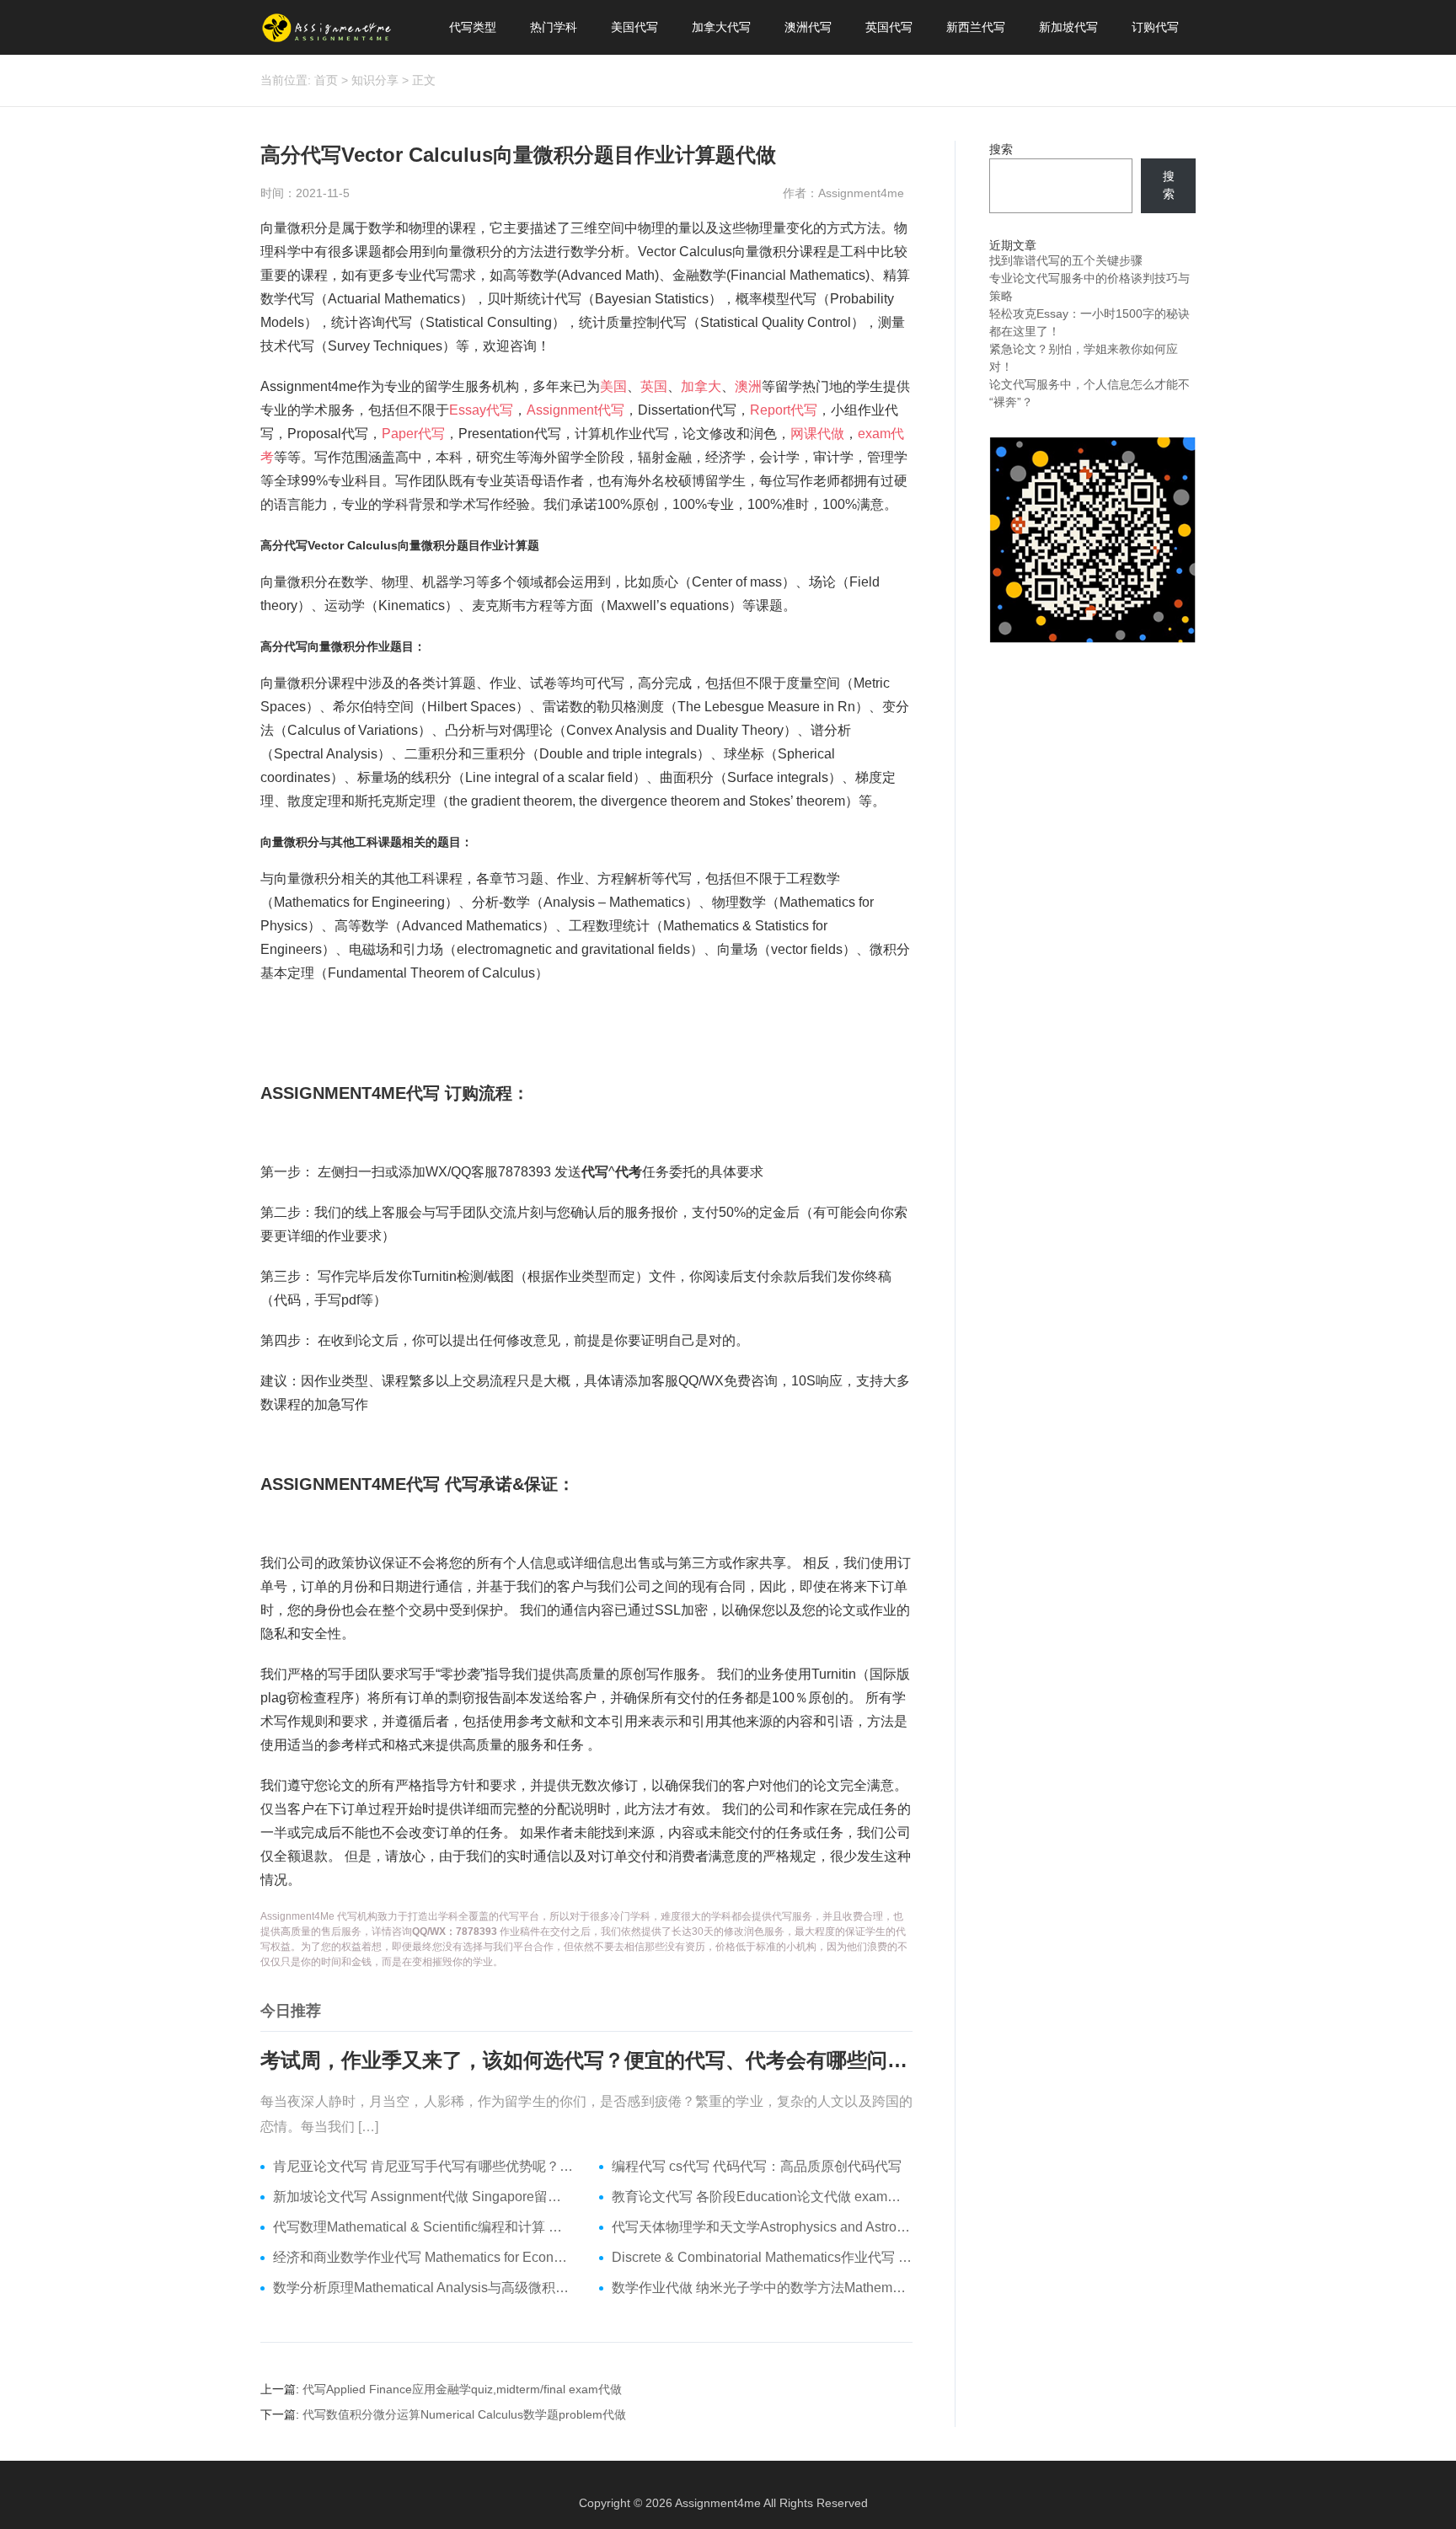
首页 (326, 80)
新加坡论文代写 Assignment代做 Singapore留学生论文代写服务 (423, 2197)
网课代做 (817, 434)
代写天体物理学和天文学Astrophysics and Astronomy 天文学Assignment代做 (762, 2227)
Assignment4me (718, 2503)
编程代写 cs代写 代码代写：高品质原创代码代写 (757, 2166)
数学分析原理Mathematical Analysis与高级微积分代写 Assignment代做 (423, 2288)
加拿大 (701, 386)
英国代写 (889, 27)
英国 (654, 386)
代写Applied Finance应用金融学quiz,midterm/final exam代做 (462, 2389)
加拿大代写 (721, 27)
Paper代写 (413, 434)
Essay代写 (481, 410)
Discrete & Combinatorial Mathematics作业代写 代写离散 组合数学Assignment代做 (762, 2257)
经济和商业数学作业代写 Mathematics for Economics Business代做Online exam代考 (423, 2257)
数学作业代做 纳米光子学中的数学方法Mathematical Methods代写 (762, 2288)
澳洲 (748, 386)
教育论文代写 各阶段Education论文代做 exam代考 (762, 2197)
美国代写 (634, 27)
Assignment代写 (575, 410)
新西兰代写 (976, 27)
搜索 (1001, 149)
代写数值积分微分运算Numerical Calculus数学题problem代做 (464, 2414)
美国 (613, 386)
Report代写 (784, 410)
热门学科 (554, 27)
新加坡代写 (1068, 27)
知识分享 (375, 80)
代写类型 (473, 27)
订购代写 (1155, 27)
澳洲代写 (808, 27)
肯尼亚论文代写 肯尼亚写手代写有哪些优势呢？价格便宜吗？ (423, 2166)
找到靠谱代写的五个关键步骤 (1066, 260)
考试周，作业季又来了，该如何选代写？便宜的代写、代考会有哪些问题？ (586, 2060)
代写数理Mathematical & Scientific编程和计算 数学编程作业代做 (423, 2227)
